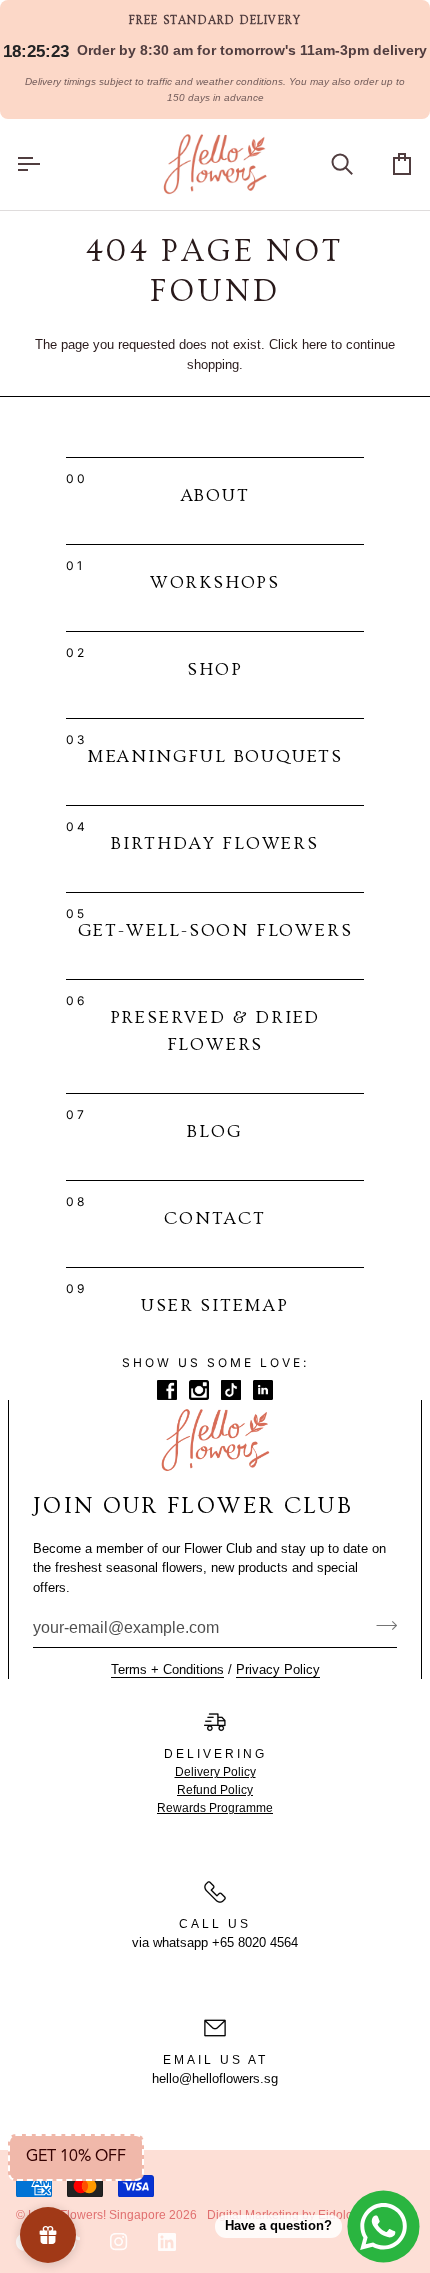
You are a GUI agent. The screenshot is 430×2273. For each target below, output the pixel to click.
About (215, 495)
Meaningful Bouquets (215, 756)
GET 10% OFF (76, 2157)
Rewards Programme (215, 1808)
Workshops (215, 582)
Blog (214, 1131)
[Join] (380, 1625)
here (314, 344)
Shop (214, 669)
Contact (215, 1218)
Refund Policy (215, 1790)
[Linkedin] (167, 2242)
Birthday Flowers (215, 843)
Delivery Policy (215, 1772)
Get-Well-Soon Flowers (215, 930)
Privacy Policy (278, 1669)
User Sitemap (215, 1305)
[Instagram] (119, 2242)
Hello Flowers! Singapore (97, 2215)
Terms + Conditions (167, 1669)
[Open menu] (46, 164)
